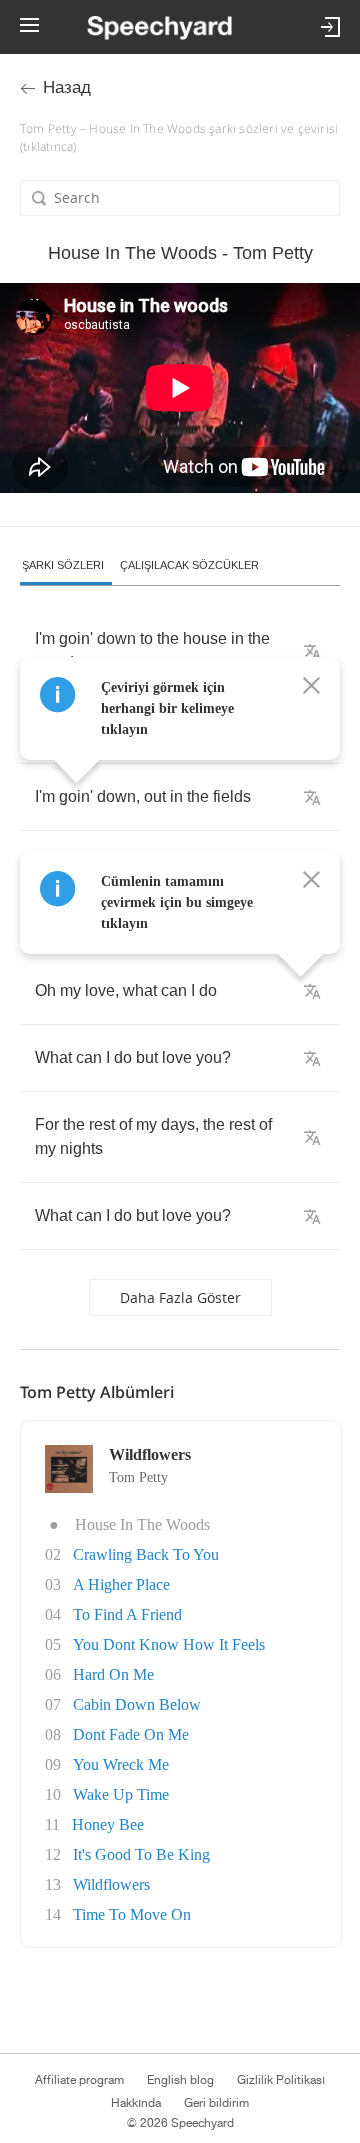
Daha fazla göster (180, 1297)
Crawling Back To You (146, 1554)
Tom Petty (138, 1477)
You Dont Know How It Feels (169, 1644)
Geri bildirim (216, 2103)
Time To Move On (132, 1914)
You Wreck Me (121, 1764)
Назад (67, 87)
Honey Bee (108, 1824)
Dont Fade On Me (131, 1734)
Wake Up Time (121, 1794)
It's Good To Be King (141, 1854)
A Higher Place (121, 1584)
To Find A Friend (127, 1614)
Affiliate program (79, 2080)
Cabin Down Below (137, 1704)
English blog (180, 2080)
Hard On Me (113, 1674)
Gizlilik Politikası (281, 2080)
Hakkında (136, 2103)
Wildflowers (111, 1884)
